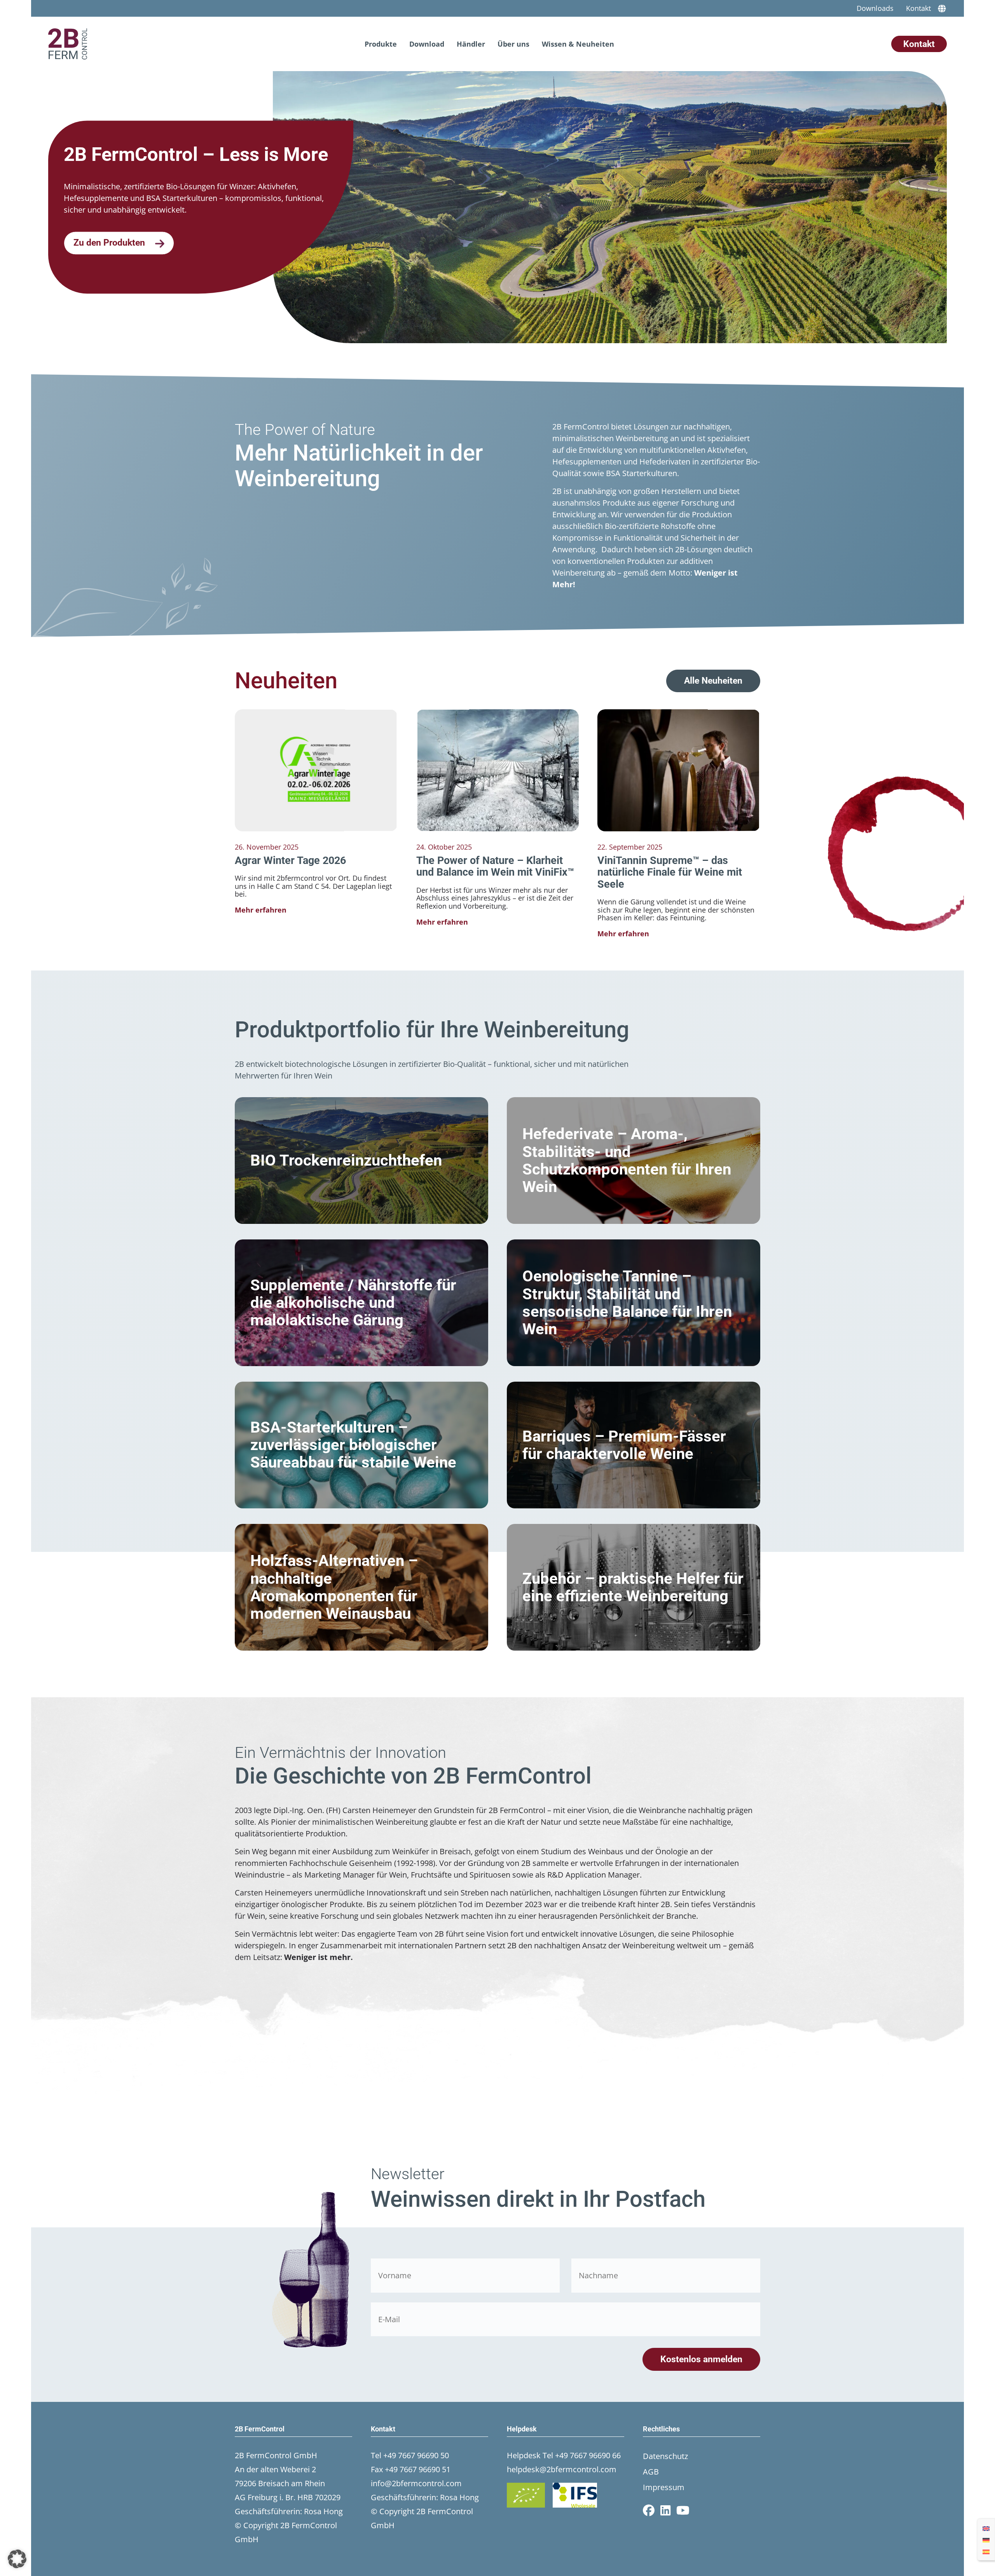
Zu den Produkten (110, 243)
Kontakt (918, 8)
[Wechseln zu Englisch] (986, 2528)
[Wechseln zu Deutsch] (986, 2539)
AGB (651, 2472)
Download (427, 44)
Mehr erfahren (261, 910)
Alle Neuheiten (713, 681)
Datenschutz (665, 2456)
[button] (17, 2559)
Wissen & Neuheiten (578, 44)
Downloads (875, 8)
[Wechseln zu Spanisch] (986, 2551)
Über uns (513, 44)
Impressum (664, 2487)
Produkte (381, 44)
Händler (471, 44)
